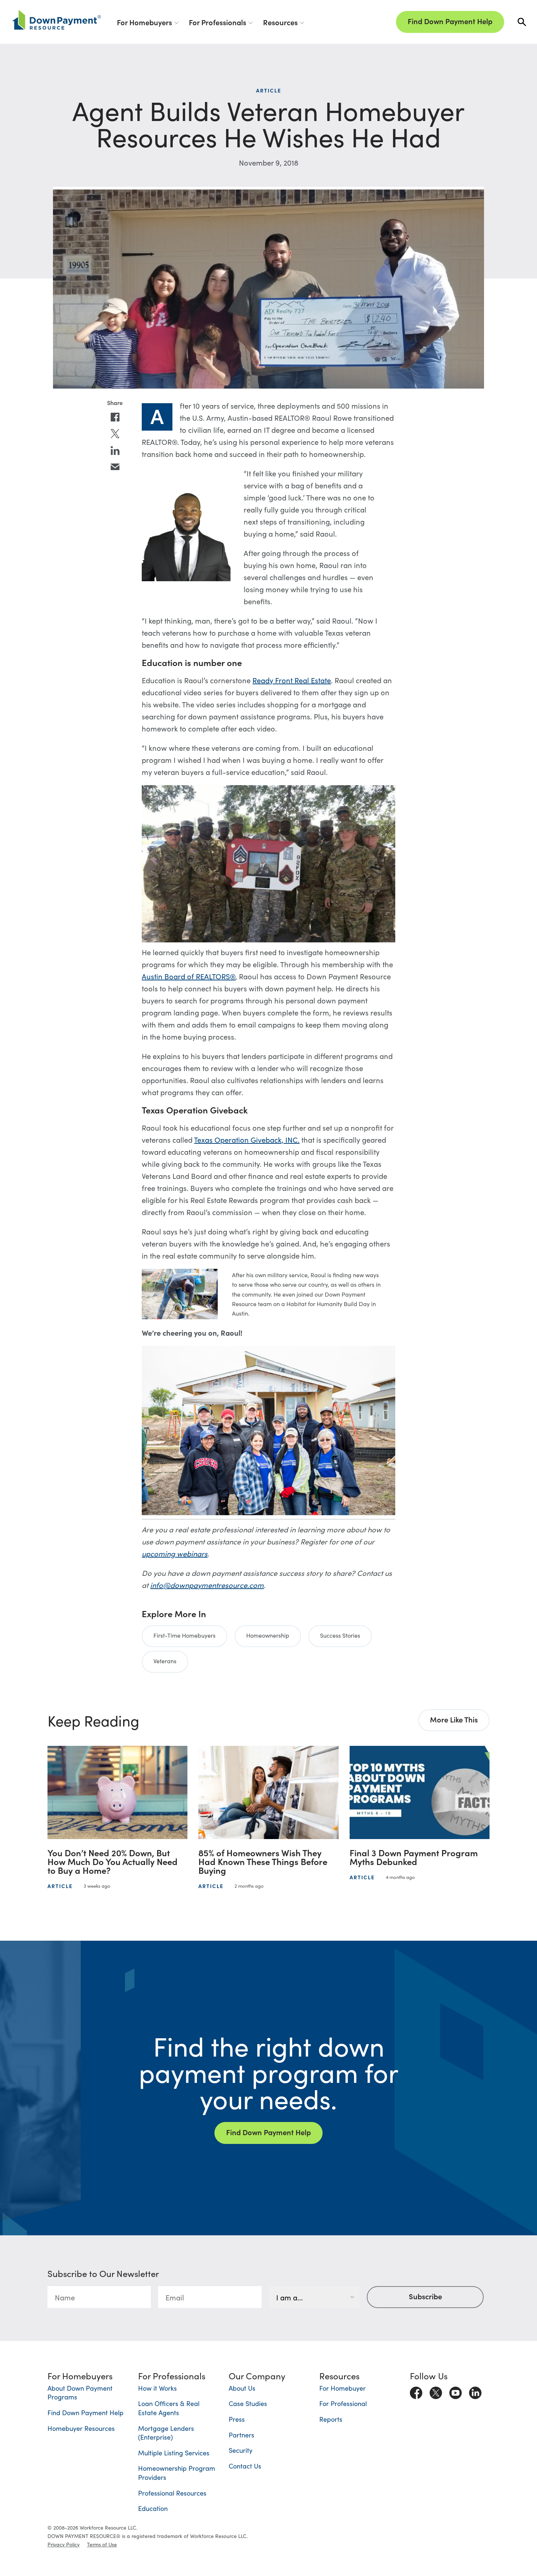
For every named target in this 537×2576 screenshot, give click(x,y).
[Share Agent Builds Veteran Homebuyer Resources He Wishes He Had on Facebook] (115, 417)
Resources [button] (280, 22)
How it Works (157, 2388)
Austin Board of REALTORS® (188, 976)
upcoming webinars (175, 1553)
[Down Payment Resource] (57, 20)
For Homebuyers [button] (144, 22)
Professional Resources (172, 2493)
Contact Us (245, 2466)
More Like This (454, 1719)
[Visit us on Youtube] (456, 2391)
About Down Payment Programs (80, 2392)
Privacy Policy (64, 2544)
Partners (241, 2435)
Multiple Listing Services (174, 2453)
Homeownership (268, 1635)
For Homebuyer (342, 2388)
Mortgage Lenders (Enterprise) (166, 2433)
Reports (331, 2419)
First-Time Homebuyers (184, 1635)
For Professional (343, 2403)
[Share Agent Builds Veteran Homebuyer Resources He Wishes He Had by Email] (115, 467)
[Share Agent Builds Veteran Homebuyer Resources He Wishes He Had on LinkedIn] (115, 451)
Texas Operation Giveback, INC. (247, 1139)
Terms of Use (102, 2544)
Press (237, 2419)
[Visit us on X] (436, 2391)
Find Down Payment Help (450, 21)
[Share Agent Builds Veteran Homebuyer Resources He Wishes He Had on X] (115, 434)
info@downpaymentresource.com (207, 1585)
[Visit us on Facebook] (416, 2391)
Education (153, 2508)
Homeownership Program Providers (177, 2473)
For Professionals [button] (218, 22)
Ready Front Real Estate (292, 680)
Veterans (165, 1661)
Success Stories (340, 1635)
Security (241, 2450)
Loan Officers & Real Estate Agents (169, 2408)
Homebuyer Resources (81, 2428)
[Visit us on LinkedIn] (475, 2391)
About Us (242, 2388)
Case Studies (248, 2403)
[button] (522, 22)
